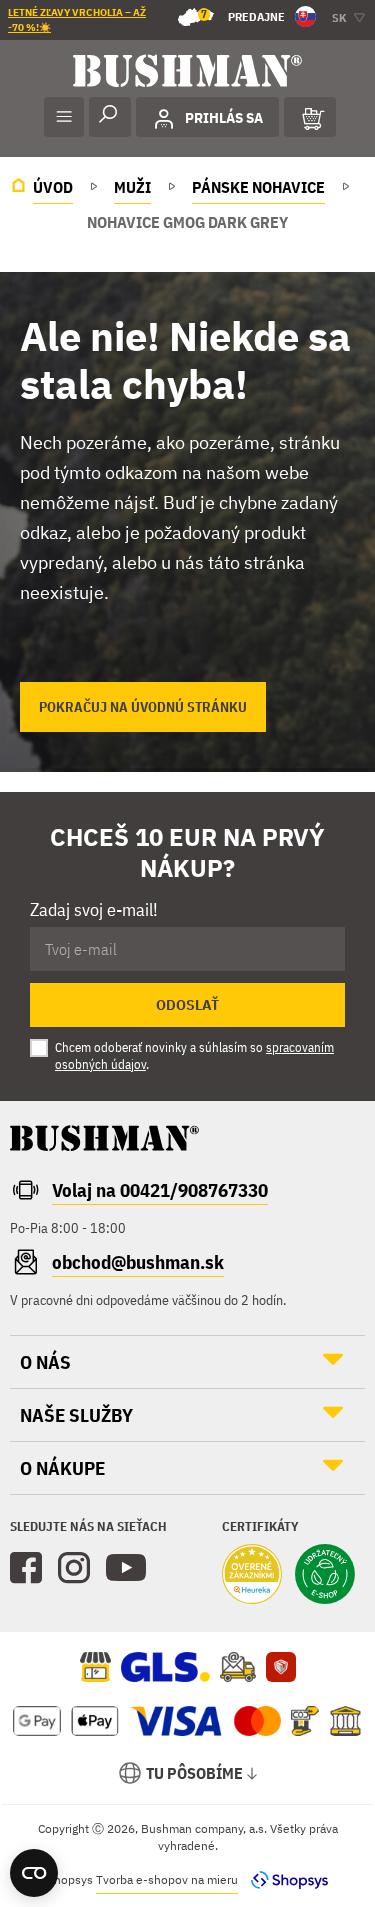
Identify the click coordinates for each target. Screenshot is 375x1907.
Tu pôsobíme (194, 1773)
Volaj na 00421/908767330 (160, 1190)
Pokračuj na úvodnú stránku (143, 707)
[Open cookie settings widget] (34, 1873)
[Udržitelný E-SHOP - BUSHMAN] (325, 1576)
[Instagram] (74, 1568)
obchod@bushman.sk (138, 1262)
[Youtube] (126, 1568)
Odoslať (187, 1005)
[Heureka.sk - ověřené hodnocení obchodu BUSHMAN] (252, 1576)
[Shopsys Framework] (284, 1879)
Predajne (243, 15)
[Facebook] (26, 1568)
